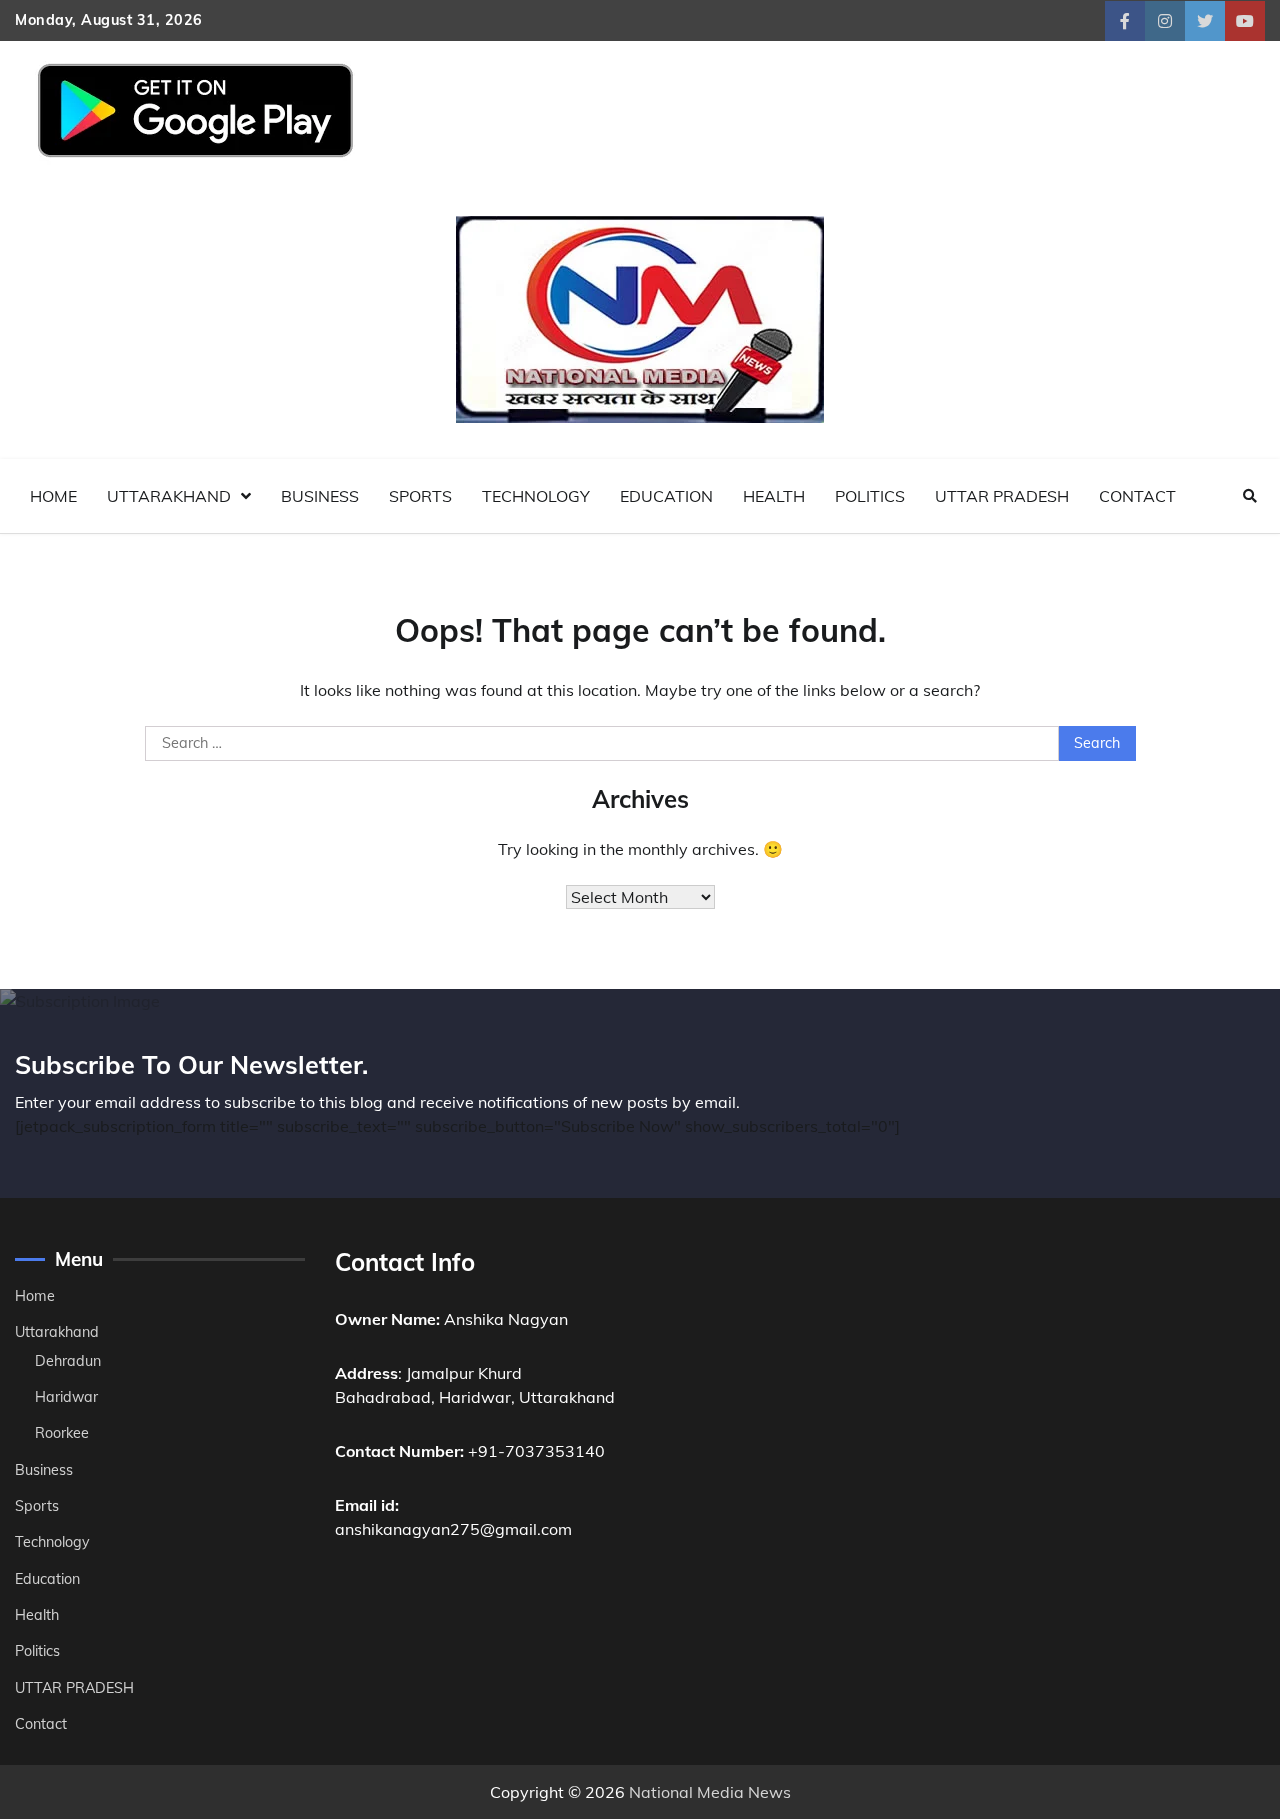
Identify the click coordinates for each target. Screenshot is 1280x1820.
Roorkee (62, 1433)
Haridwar (66, 1397)
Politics (870, 496)
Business (320, 496)
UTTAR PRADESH (1002, 496)
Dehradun (68, 1361)
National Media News (710, 1792)
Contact (1137, 496)
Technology (536, 496)
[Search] (1250, 496)
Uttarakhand (169, 496)
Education (666, 496)
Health (774, 496)
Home (53, 496)
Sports (420, 496)
